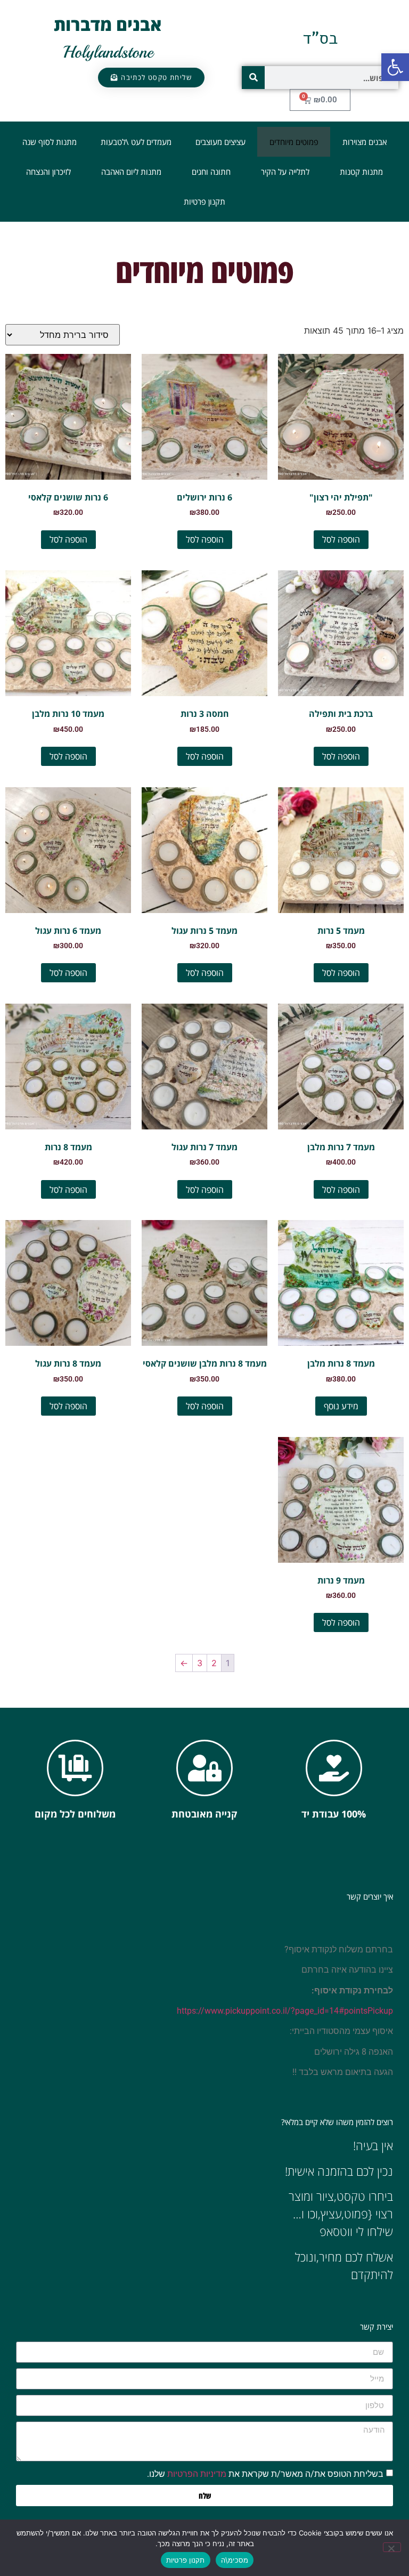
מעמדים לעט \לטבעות (136, 142)
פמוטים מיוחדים (294, 142)
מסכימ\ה (235, 2560)
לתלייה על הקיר (285, 172)
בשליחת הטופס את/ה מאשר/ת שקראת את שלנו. (265, 2474)
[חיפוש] (253, 78)
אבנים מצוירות (365, 142)
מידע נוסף (341, 1406)
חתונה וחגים (211, 172)
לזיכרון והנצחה (48, 172)
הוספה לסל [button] (341, 539)
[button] (395, 67)
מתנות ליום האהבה (131, 172)
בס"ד (320, 38)
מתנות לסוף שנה (50, 142)
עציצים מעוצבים (220, 142)
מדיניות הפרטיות (197, 2474)
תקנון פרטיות (204, 201)
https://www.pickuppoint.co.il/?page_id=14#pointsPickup (285, 2011)
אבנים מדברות (108, 24)
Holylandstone (108, 52)
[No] (392, 2547)
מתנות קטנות (361, 172)
